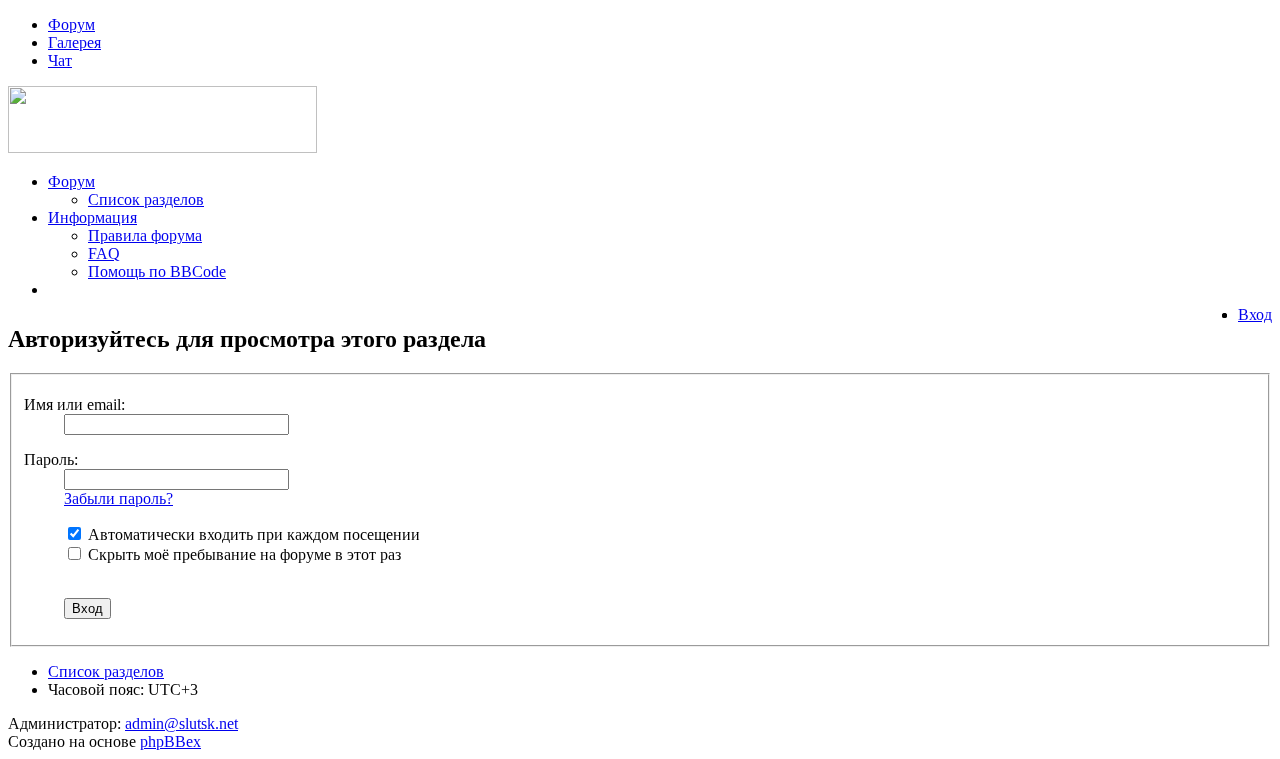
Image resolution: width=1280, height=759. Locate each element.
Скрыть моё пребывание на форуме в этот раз (242, 554)
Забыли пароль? (118, 498)
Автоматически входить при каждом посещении (252, 534)
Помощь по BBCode (157, 271)
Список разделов (146, 199)
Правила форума (145, 235)
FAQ (104, 253)
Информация (92, 217)
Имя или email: (74, 404)
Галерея (74, 42)
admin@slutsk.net (181, 723)
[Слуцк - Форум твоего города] (162, 147)
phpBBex (170, 741)
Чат (60, 60)
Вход (1255, 314)
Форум (71, 24)
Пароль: (51, 459)
